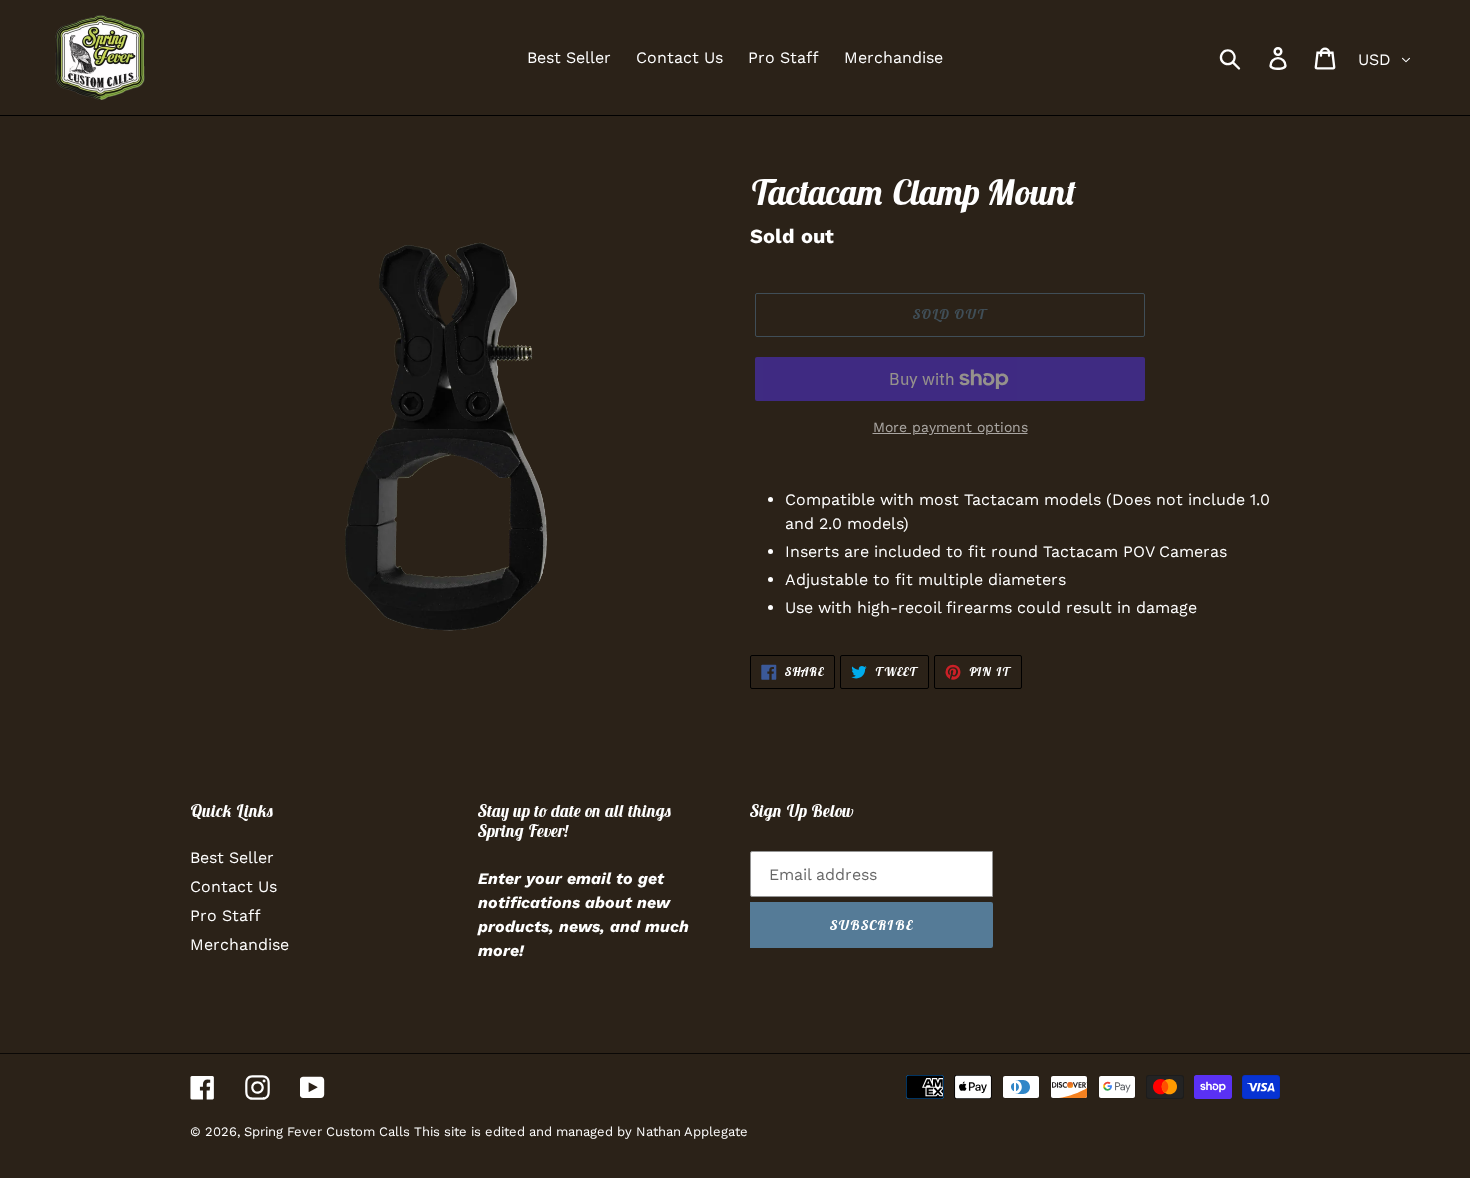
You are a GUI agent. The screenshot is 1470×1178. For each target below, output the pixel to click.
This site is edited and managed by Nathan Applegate (581, 1131)
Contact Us (233, 886)
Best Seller (232, 857)
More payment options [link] (950, 427)
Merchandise (239, 944)
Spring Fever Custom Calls (329, 1131)
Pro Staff (225, 915)
